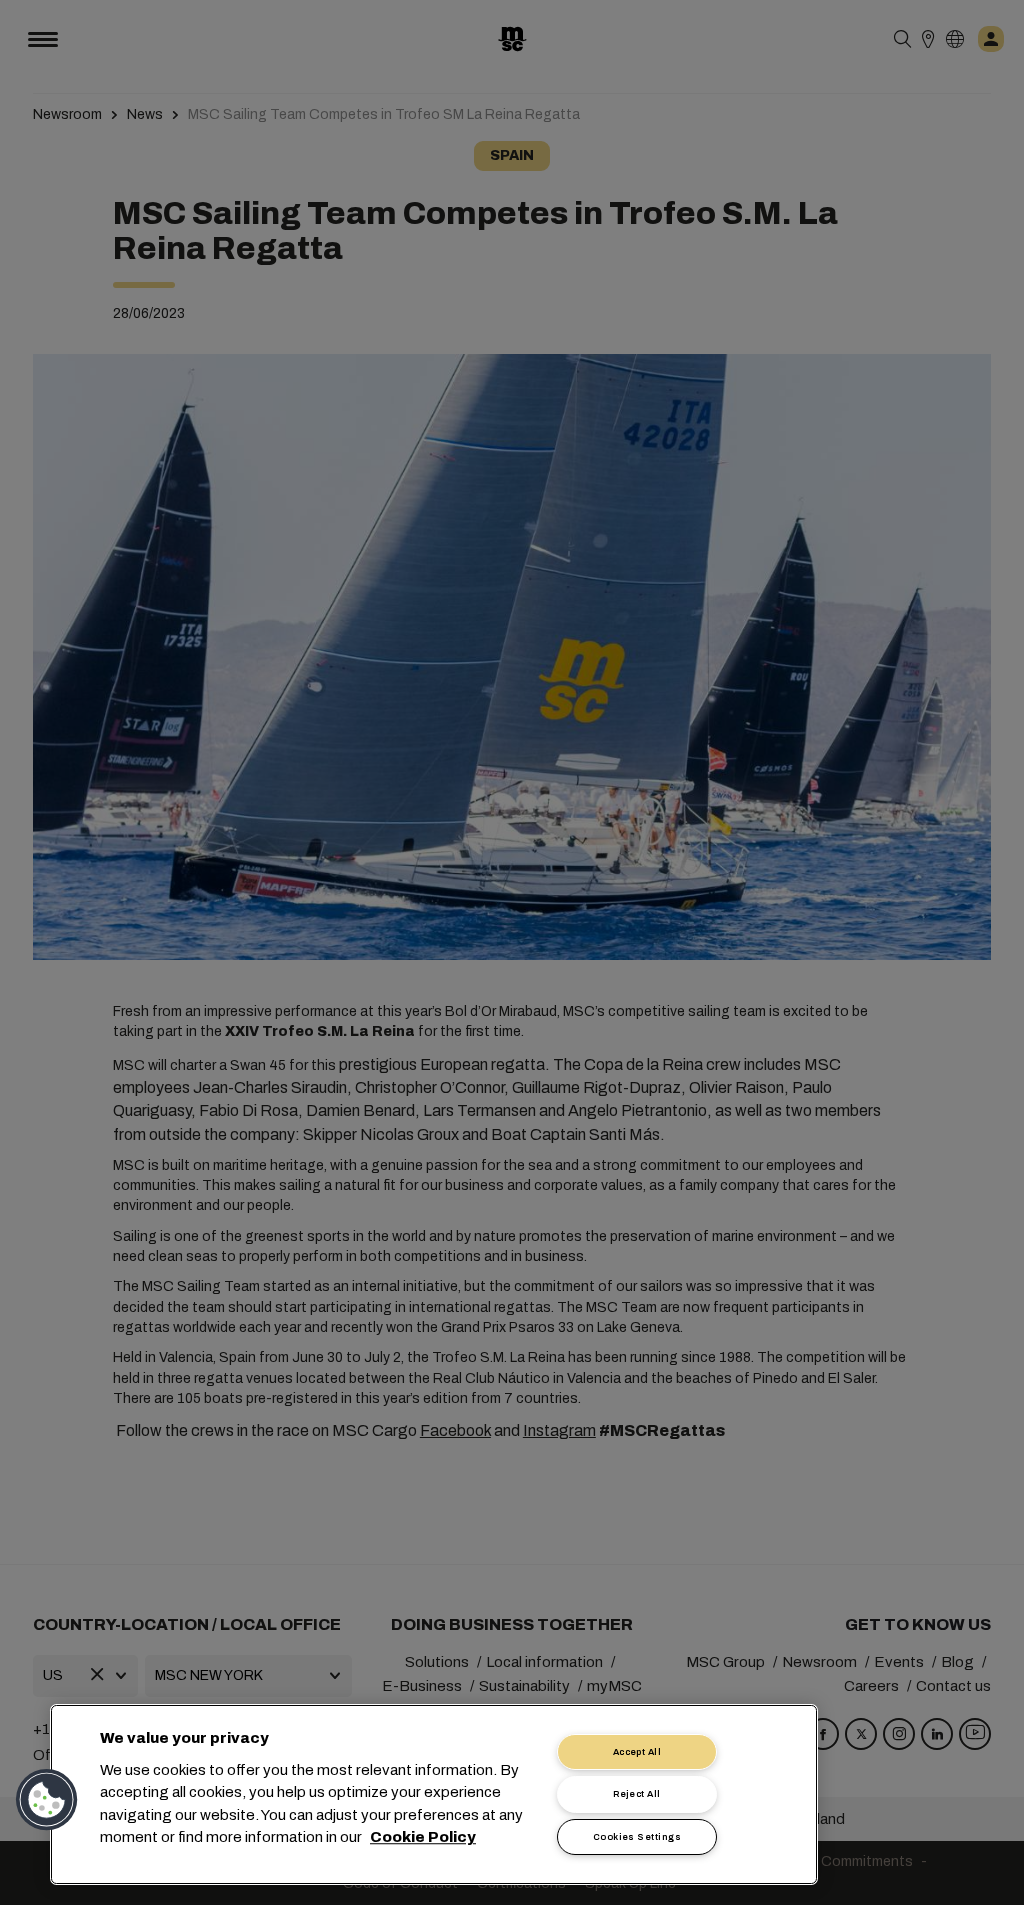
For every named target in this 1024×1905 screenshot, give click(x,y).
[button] (47, 1800)
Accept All (637, 1752)
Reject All (637, 1794)
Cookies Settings (637, 1837)
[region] (434, 1794)
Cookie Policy (423, 1838)
